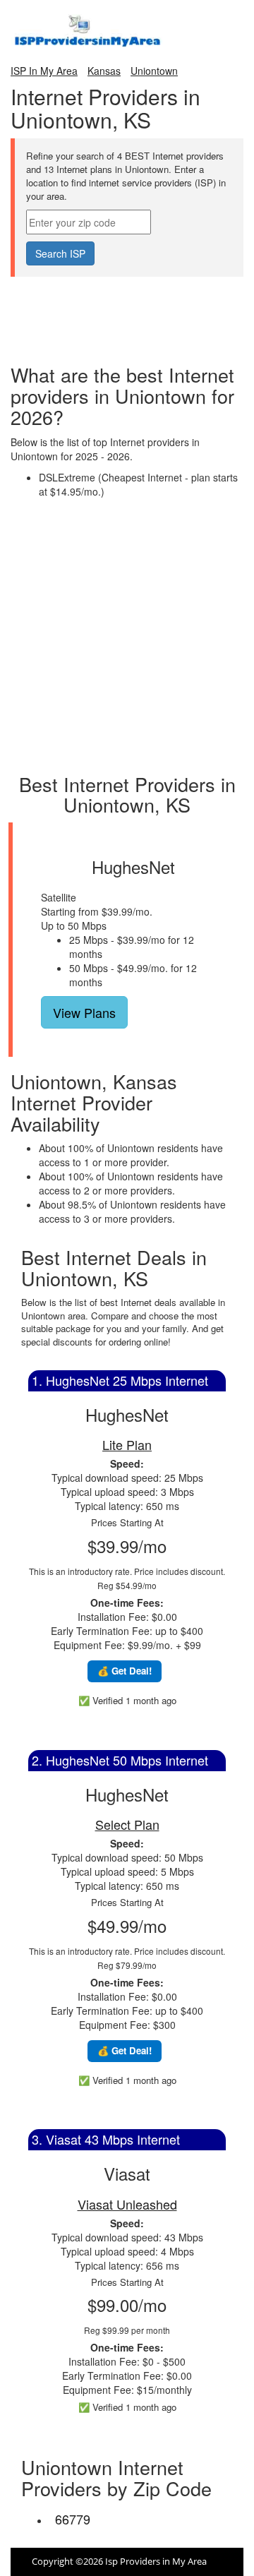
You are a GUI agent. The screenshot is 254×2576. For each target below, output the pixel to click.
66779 (73, 2519)
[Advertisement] (127, 312)
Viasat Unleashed (127, 2204)
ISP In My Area (44, 71)
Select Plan (127, 1824)
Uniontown (154, 71)
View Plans (84, 1012)
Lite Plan (127, 1444)
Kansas (104, 71)
